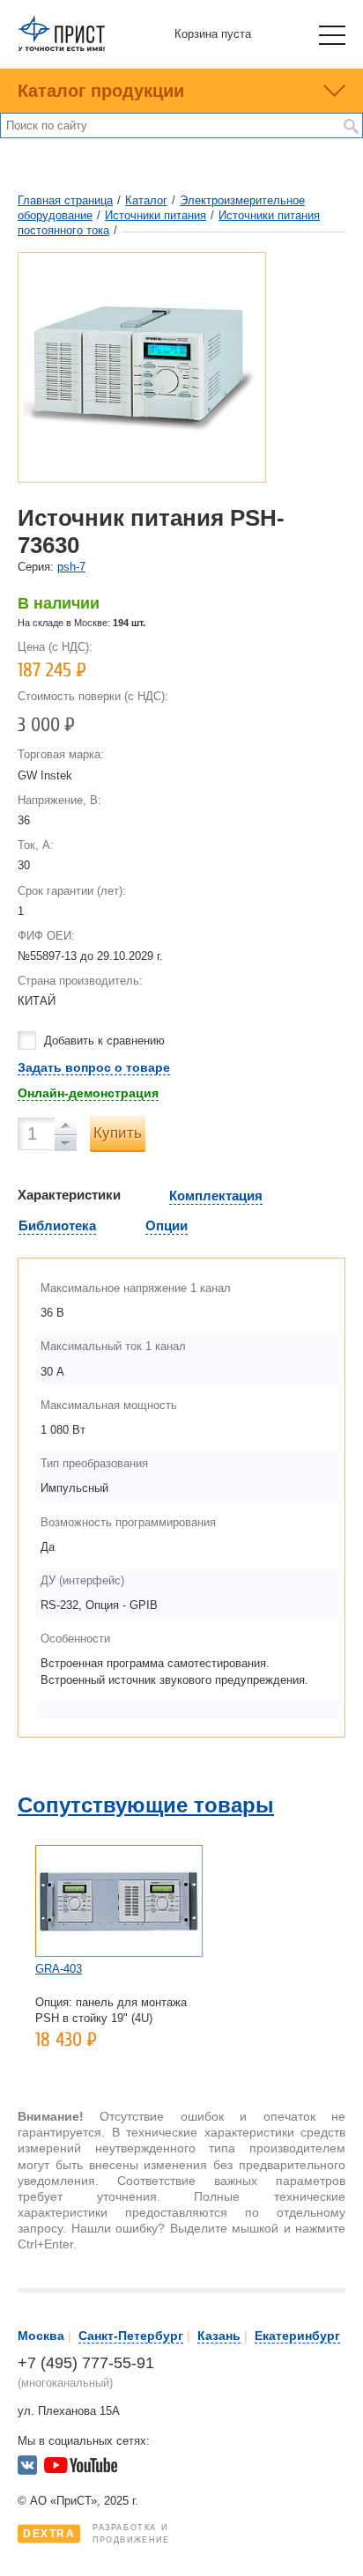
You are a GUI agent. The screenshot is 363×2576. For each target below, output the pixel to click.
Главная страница (65, 200)
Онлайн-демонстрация (88, 1093)
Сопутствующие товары (146, 1805)
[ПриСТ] (62, 48)
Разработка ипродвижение (96, 2534)
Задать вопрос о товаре (94, 1067)
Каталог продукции (101, 91)
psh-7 (71, 567)
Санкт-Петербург (131, 2336)
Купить (118, 1133)
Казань (219, 2336)
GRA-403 (59, 1969)
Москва (41, 2336)
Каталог (146, 200)
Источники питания (156, 215)
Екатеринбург (297, 2336)
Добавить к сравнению (104, 1041)
